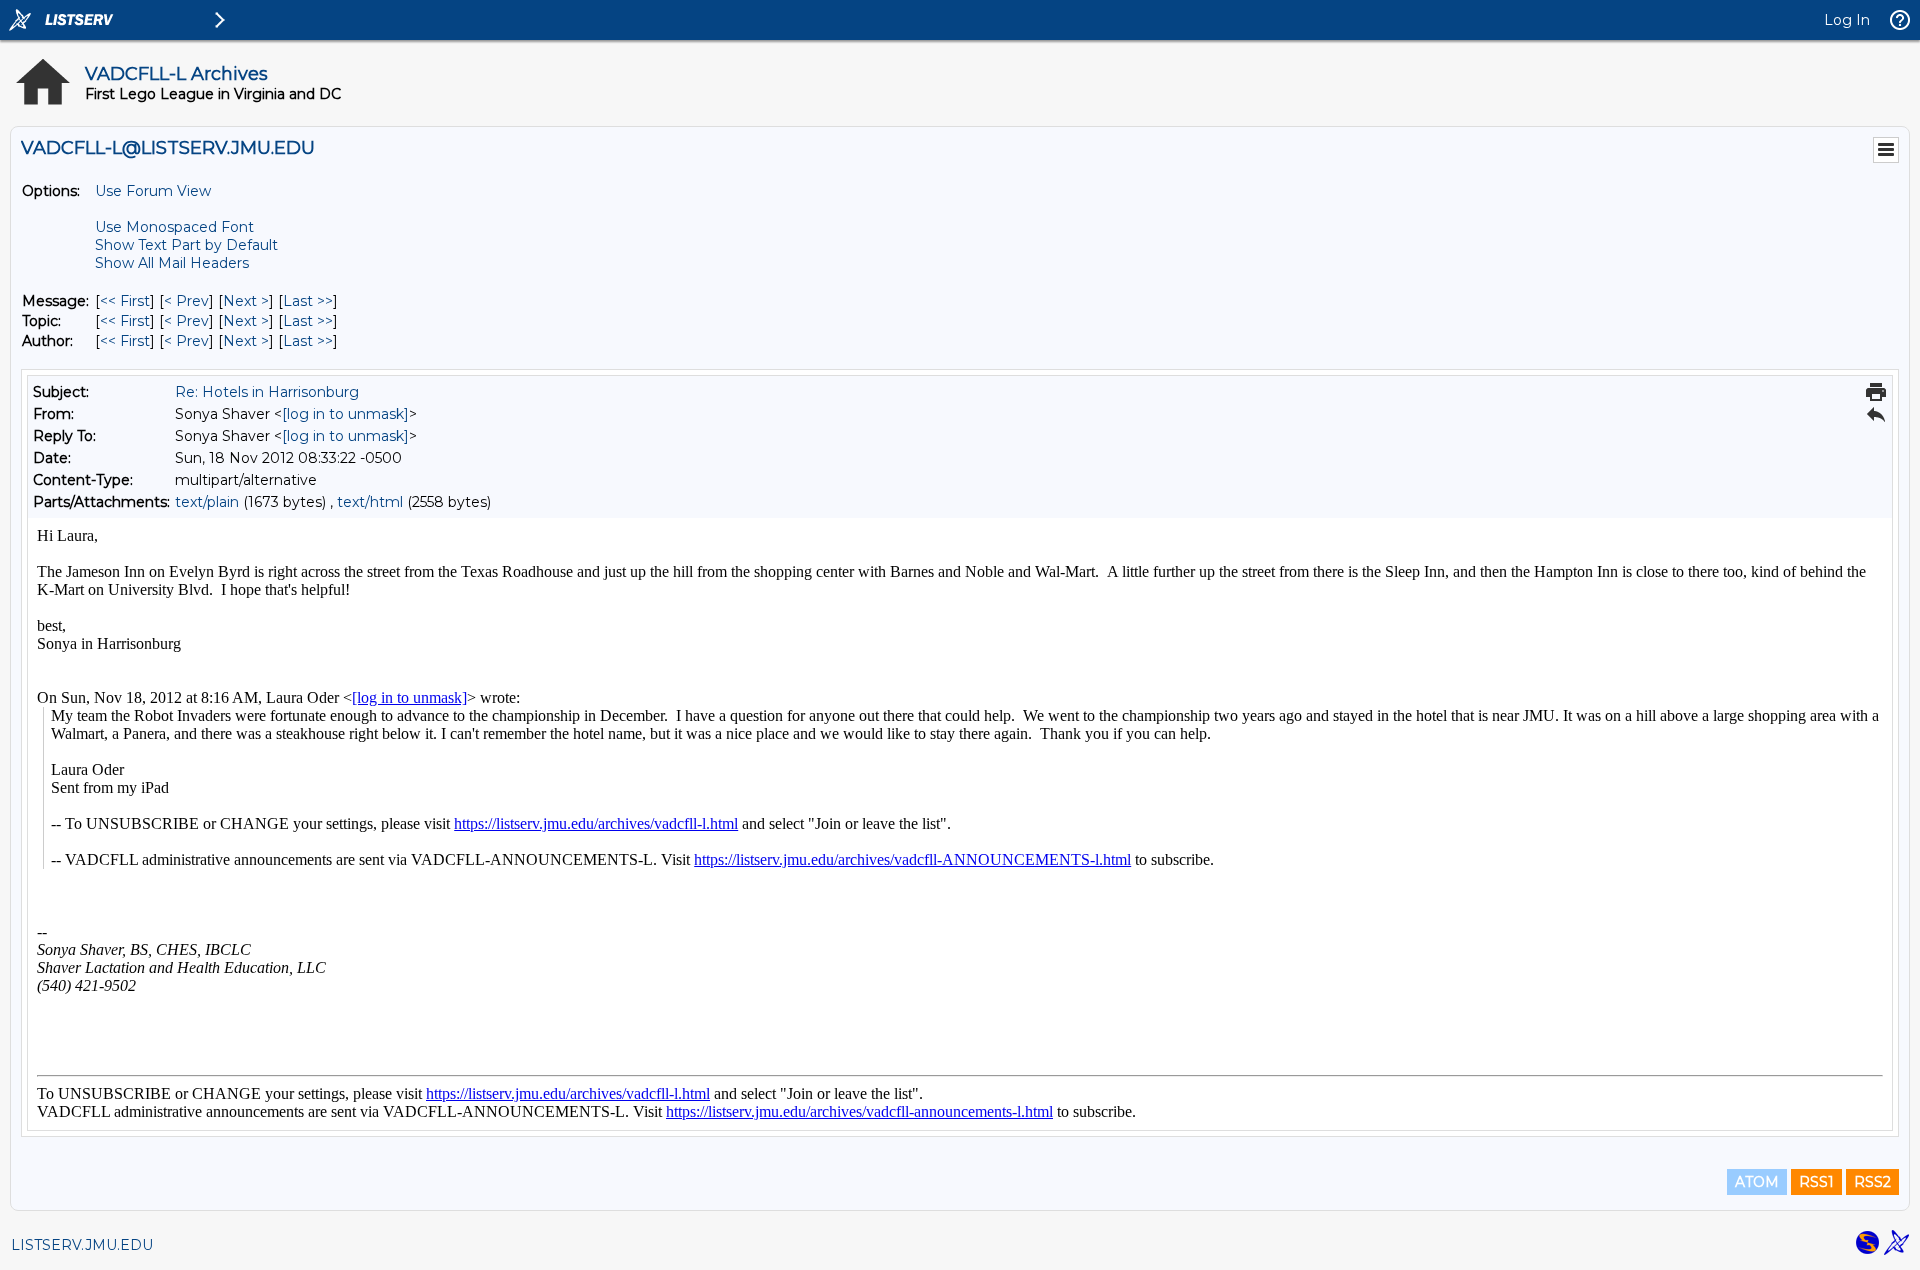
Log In (1847, 20)
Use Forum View (153, 191)
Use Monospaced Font (174, 227)
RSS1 (1816, 1182)
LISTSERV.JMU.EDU (82, 1245)
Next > (246, 301)
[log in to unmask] (345, 414)
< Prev (186, 301)
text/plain (207, 502)
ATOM (1757, 1182)
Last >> (308, 301)
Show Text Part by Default (186, 245)
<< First (125, 301)
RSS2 (1872, 1182)
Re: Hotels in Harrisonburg (267, 392)
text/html (370, 502)
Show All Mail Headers (172, 263)
